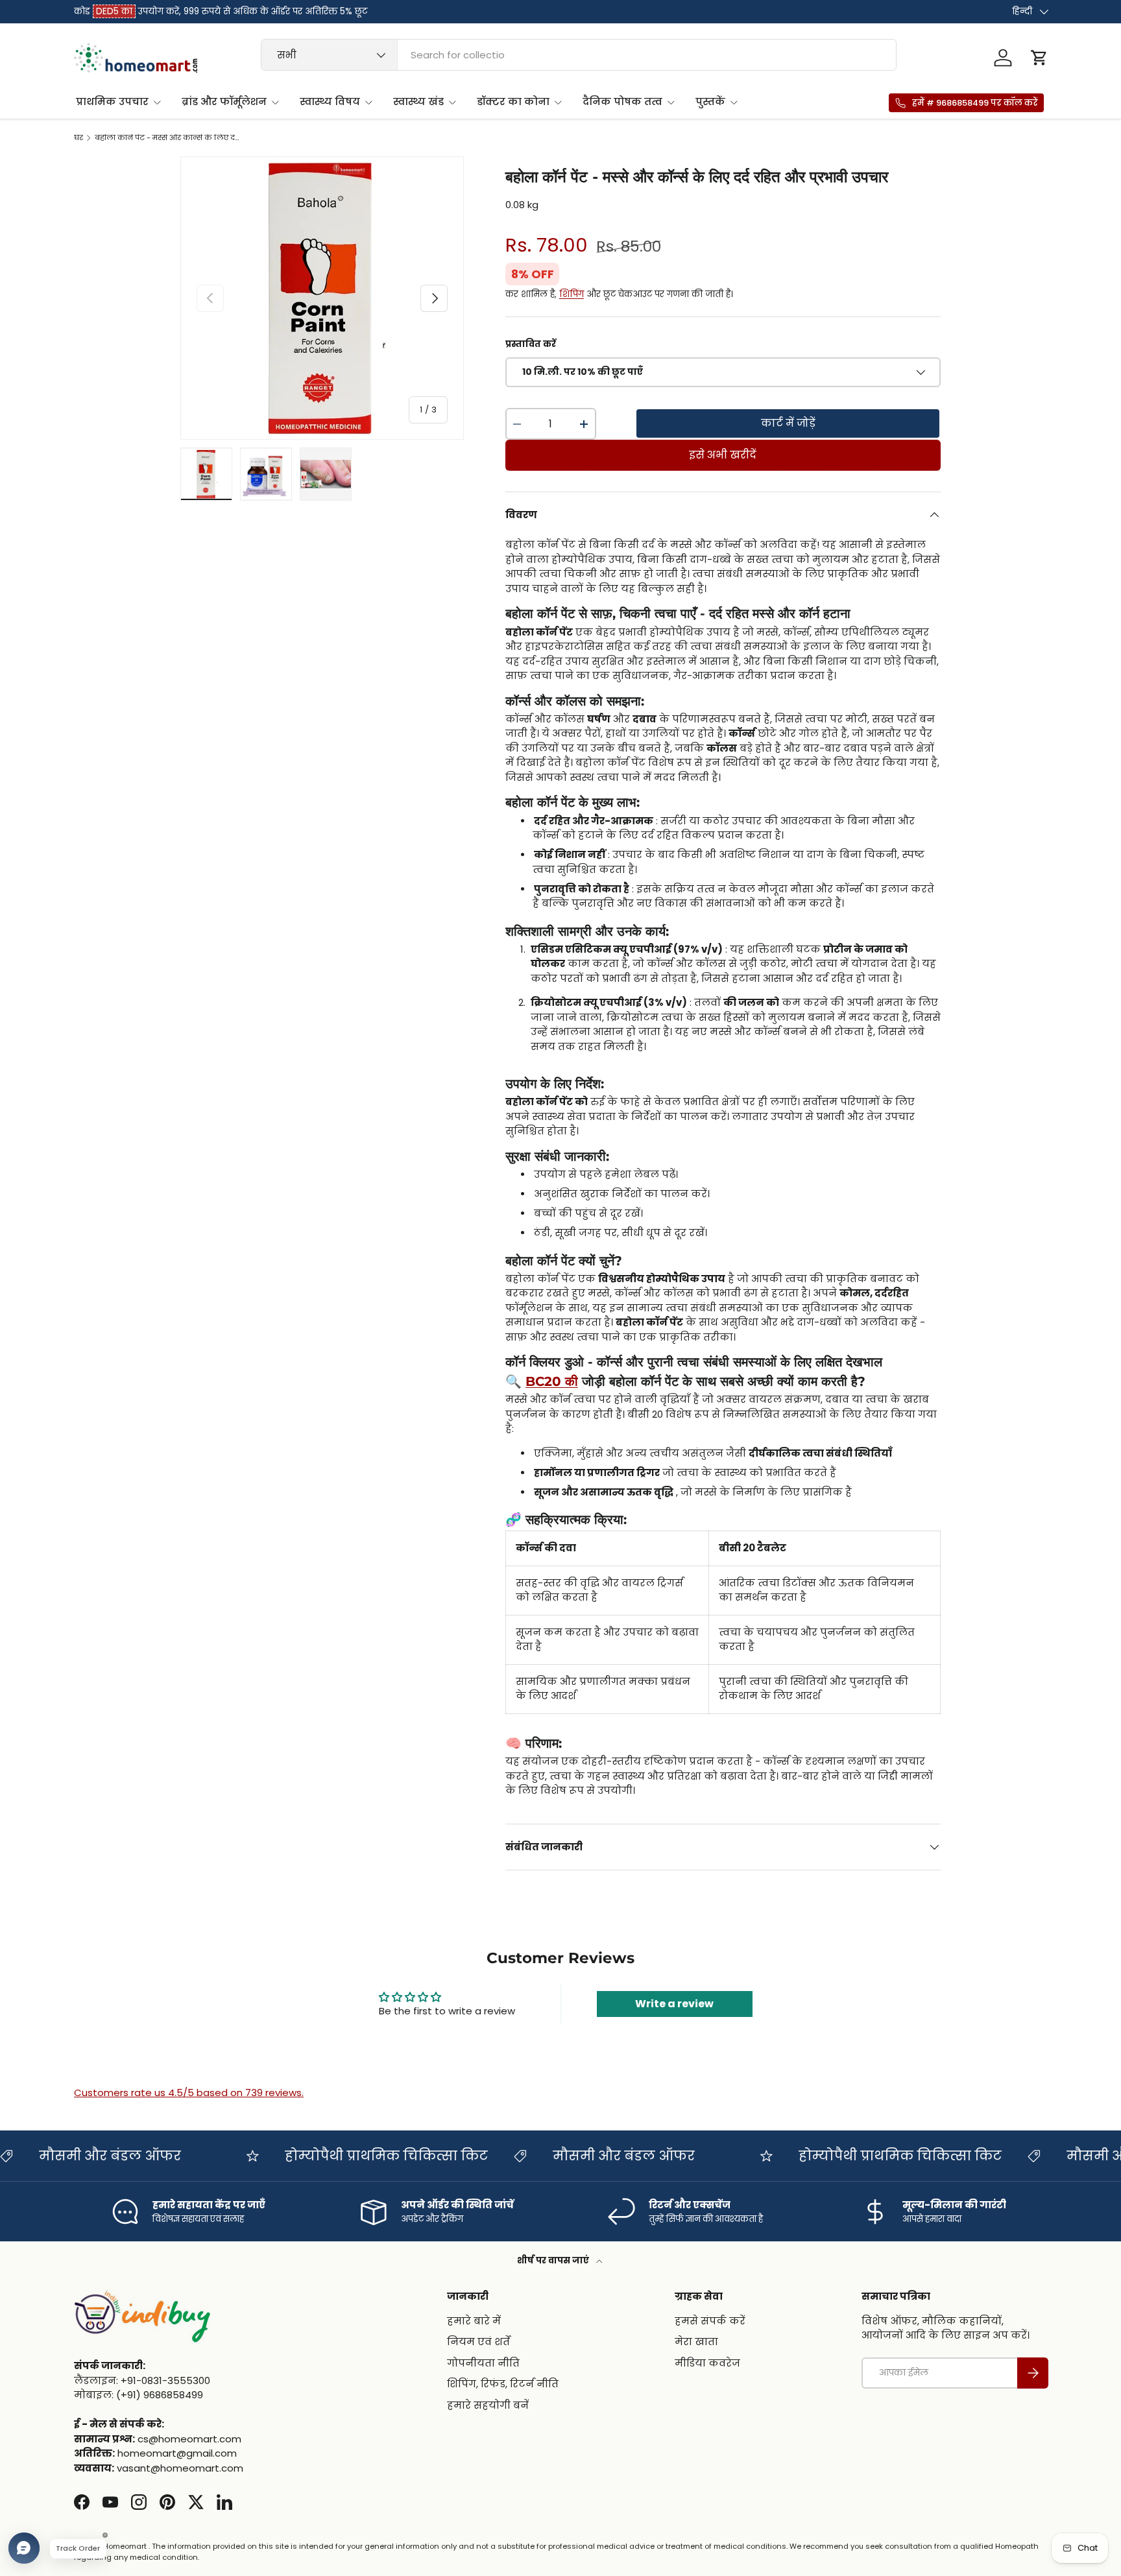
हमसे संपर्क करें (710, 2321)
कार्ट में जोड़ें (788, 423)
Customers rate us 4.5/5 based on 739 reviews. (189, 2093)
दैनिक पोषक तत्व (622, 101)
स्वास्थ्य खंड (418, 101)
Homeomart (125, 2546)
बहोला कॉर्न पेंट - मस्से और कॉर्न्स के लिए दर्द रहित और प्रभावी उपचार (168, 138)
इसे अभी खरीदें (723, 455)
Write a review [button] (674, 2004)
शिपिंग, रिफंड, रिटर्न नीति (503, 2384)
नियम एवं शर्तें (478, 2342)
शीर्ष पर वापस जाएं (554, 2260)
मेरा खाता (696, 2342)
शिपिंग (572, 294)
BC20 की (552, 1381)
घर (78, 138)
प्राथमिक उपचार (112, 101)
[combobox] (579, 55)
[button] (1039, 58)
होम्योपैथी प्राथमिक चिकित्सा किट (297, 2156)
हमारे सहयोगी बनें (488, 2405)
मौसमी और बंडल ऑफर (534, 2156)
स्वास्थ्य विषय (330, 101)
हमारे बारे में (474, 2321)
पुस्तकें (710, 101)
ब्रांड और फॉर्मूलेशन (224, 101)
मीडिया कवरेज (707, 2363)
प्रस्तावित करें (531, 344)
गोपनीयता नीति (483, 2363)
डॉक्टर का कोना (513, 101)
